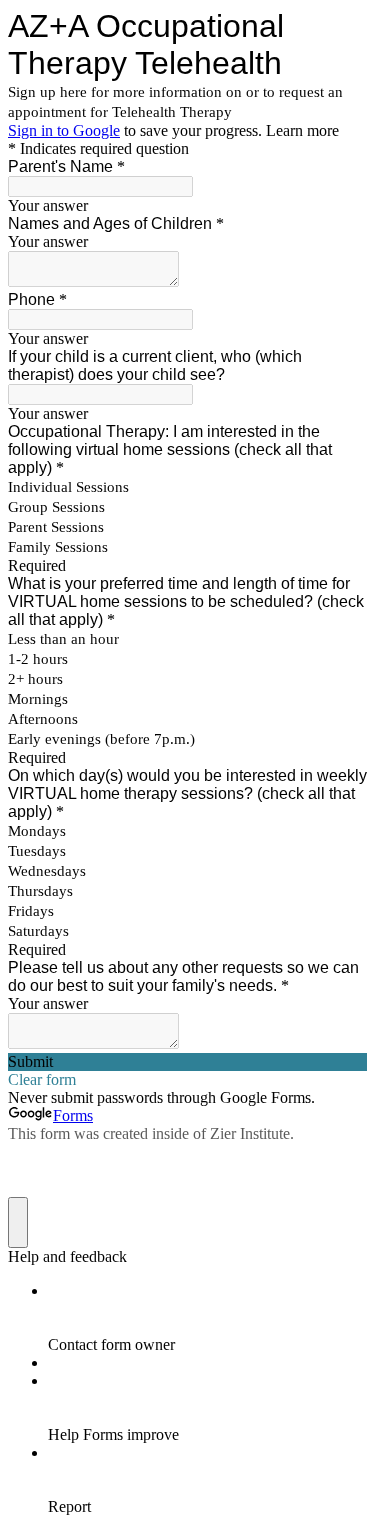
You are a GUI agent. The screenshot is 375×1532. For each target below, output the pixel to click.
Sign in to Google (64, 130)
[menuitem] (207, 1318)
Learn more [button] (302, 130)
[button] (187, 1062)
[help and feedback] (18, 1222)
